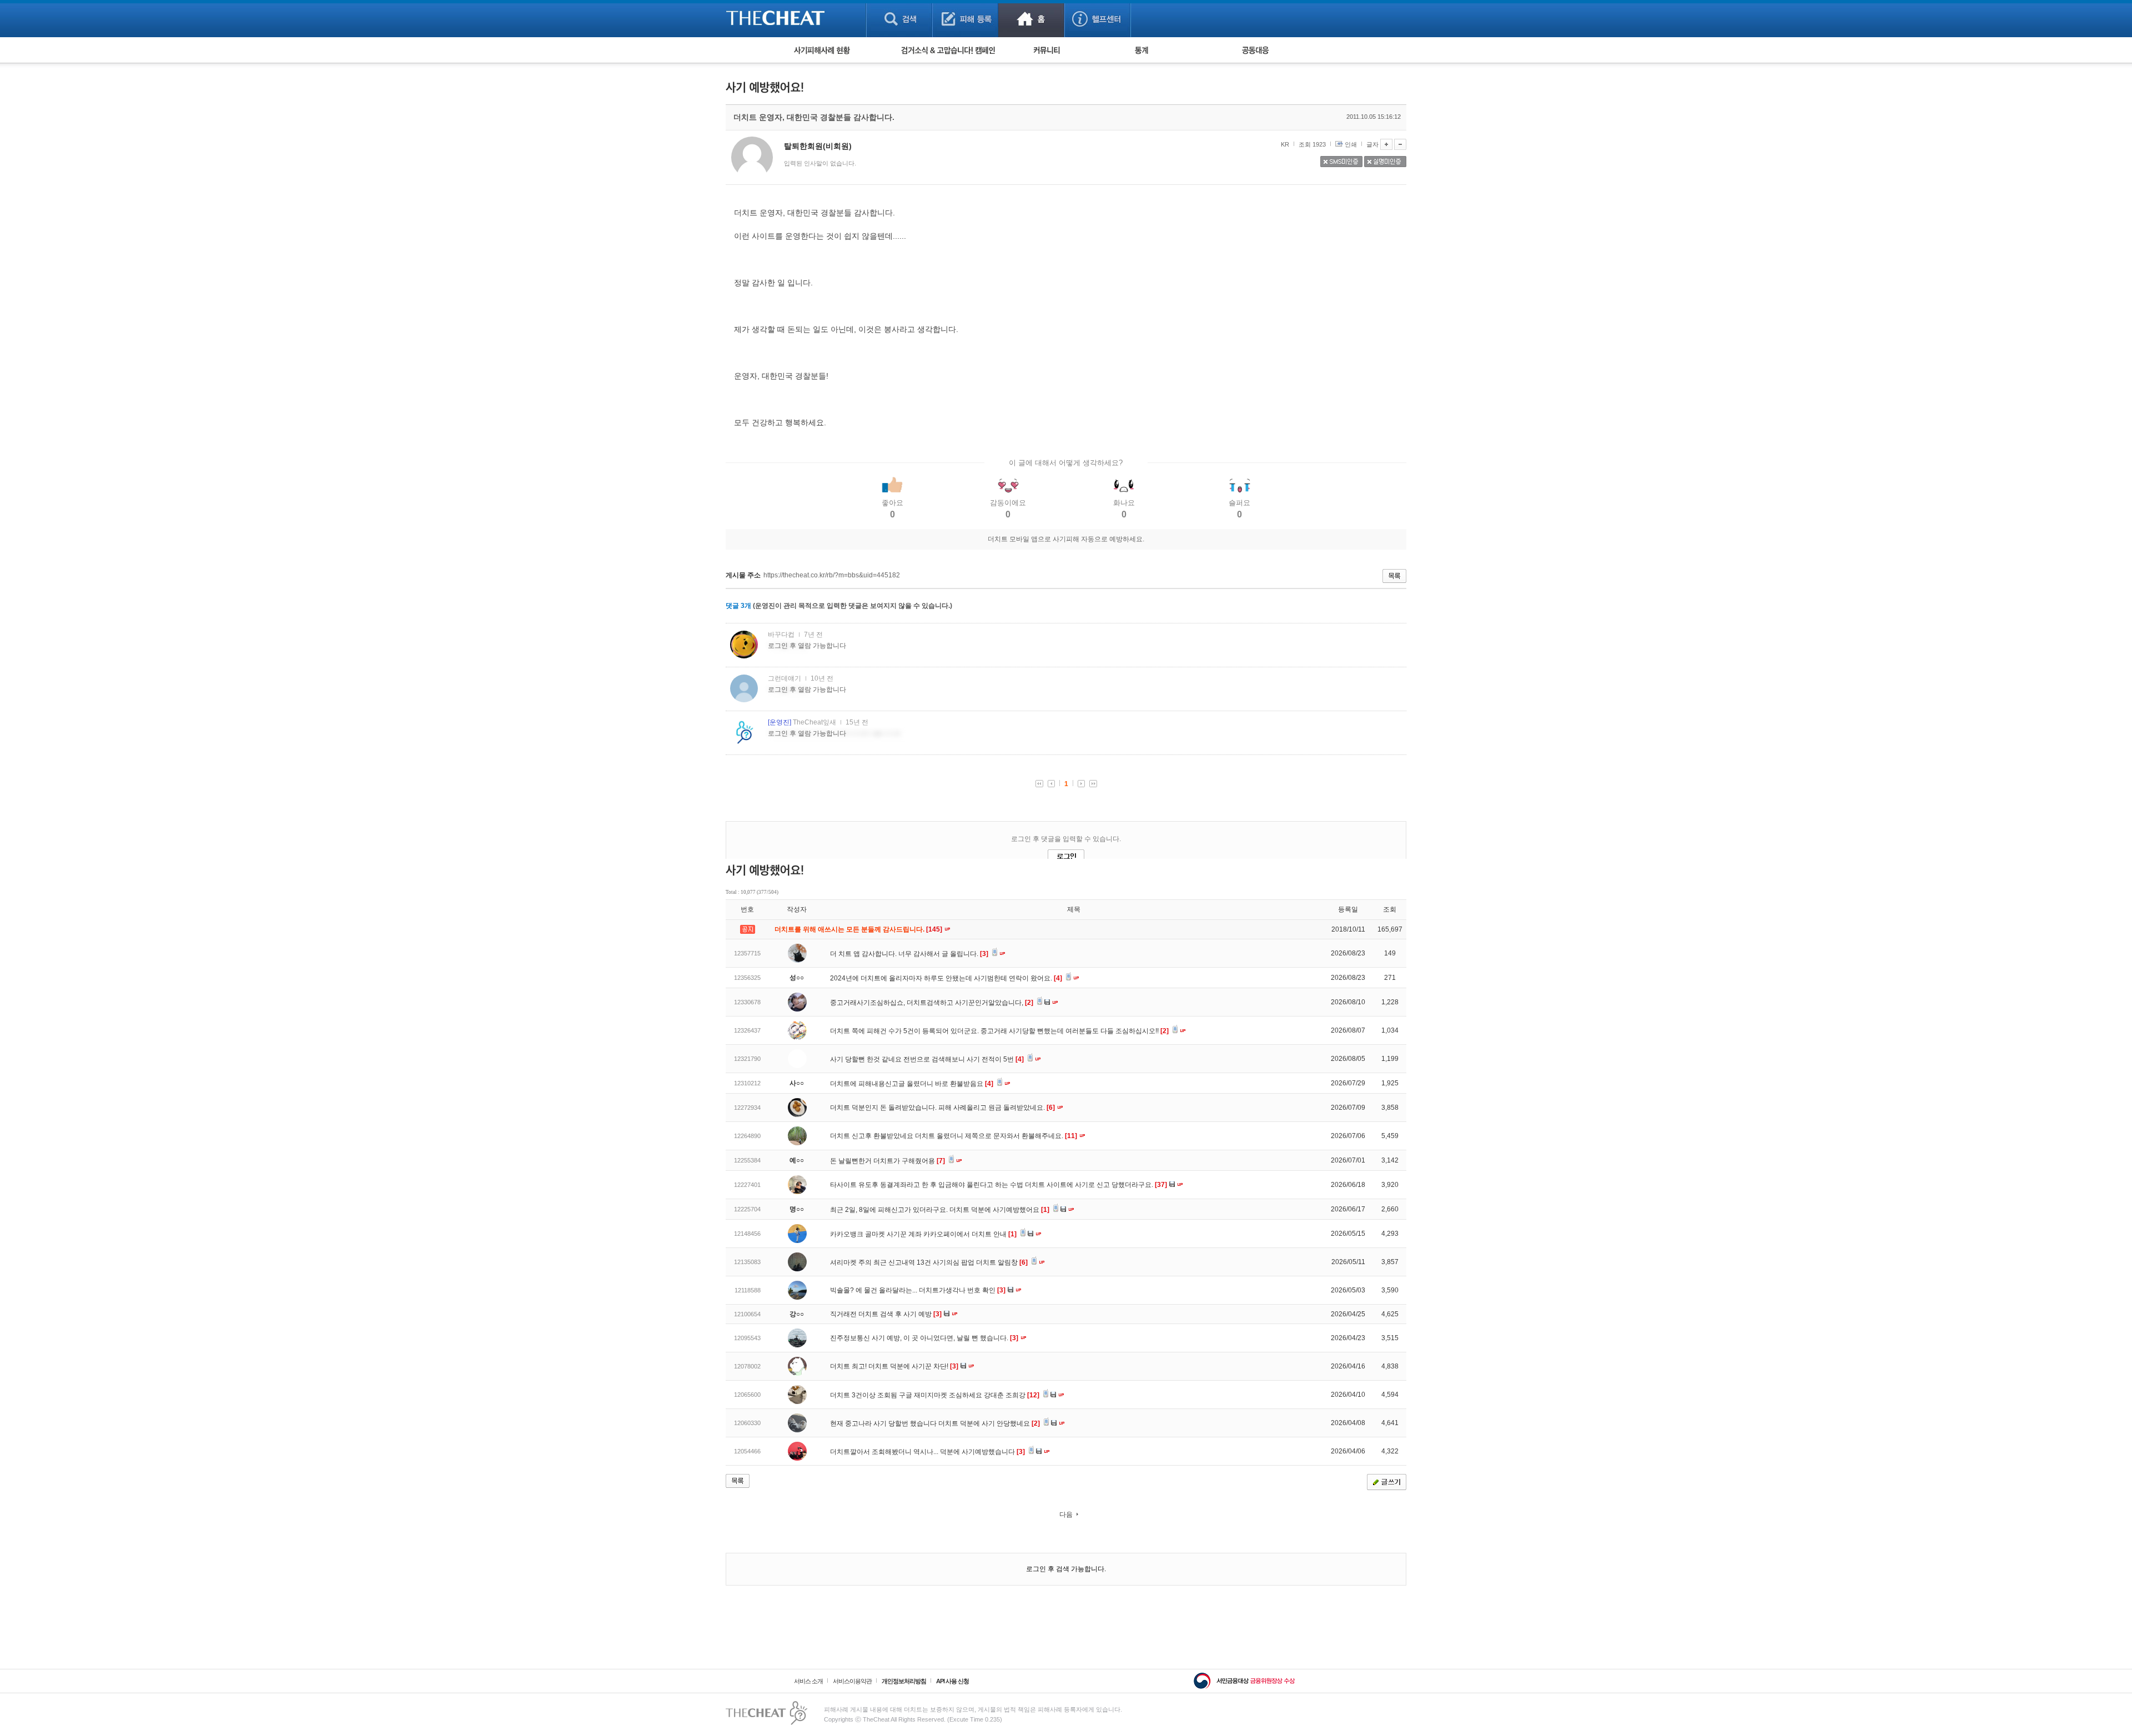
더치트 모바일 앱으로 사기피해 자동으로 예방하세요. (1066, 539)
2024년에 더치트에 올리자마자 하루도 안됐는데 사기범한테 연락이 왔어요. (946, 978)
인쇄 (1351, 144)
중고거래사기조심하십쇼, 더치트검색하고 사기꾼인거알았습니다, (932, 1003)
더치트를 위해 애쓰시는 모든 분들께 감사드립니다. (859, 929)
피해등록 (965, 19)
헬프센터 (1097, 19)
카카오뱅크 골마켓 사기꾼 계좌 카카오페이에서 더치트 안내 (923, 1234)
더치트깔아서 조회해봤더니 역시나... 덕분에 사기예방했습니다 (927, 1452)
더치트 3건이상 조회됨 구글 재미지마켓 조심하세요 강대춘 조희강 (935, 1395)
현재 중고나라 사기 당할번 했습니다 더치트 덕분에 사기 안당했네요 (935, 1423)
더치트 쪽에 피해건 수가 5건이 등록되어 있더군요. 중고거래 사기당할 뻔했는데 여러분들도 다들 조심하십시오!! (999, 1031)
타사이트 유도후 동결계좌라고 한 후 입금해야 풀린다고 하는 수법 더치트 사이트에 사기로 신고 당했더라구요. (999, 1185)
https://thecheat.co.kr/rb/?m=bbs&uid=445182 (832, 575)
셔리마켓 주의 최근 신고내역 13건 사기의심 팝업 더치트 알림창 (929, 1262)
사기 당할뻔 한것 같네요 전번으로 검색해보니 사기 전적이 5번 (927, 1059)
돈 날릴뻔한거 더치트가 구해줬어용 (888, 1161)
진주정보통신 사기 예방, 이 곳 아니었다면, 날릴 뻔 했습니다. (924, 1338)
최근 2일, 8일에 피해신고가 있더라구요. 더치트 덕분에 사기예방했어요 (940, 1210)
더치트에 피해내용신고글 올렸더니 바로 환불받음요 (912, 1084)
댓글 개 (738, 606)
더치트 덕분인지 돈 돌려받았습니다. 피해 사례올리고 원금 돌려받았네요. (942, 1108)
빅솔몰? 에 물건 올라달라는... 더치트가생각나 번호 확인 (918, 1290)
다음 (1066, 1514)
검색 (899, 19)
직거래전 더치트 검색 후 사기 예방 (886, 1314)
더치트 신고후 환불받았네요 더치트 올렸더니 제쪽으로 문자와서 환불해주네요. (954, 1136)
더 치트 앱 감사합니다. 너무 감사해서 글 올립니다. (909, 954)
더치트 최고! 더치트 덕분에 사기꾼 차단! (894, 1366)
